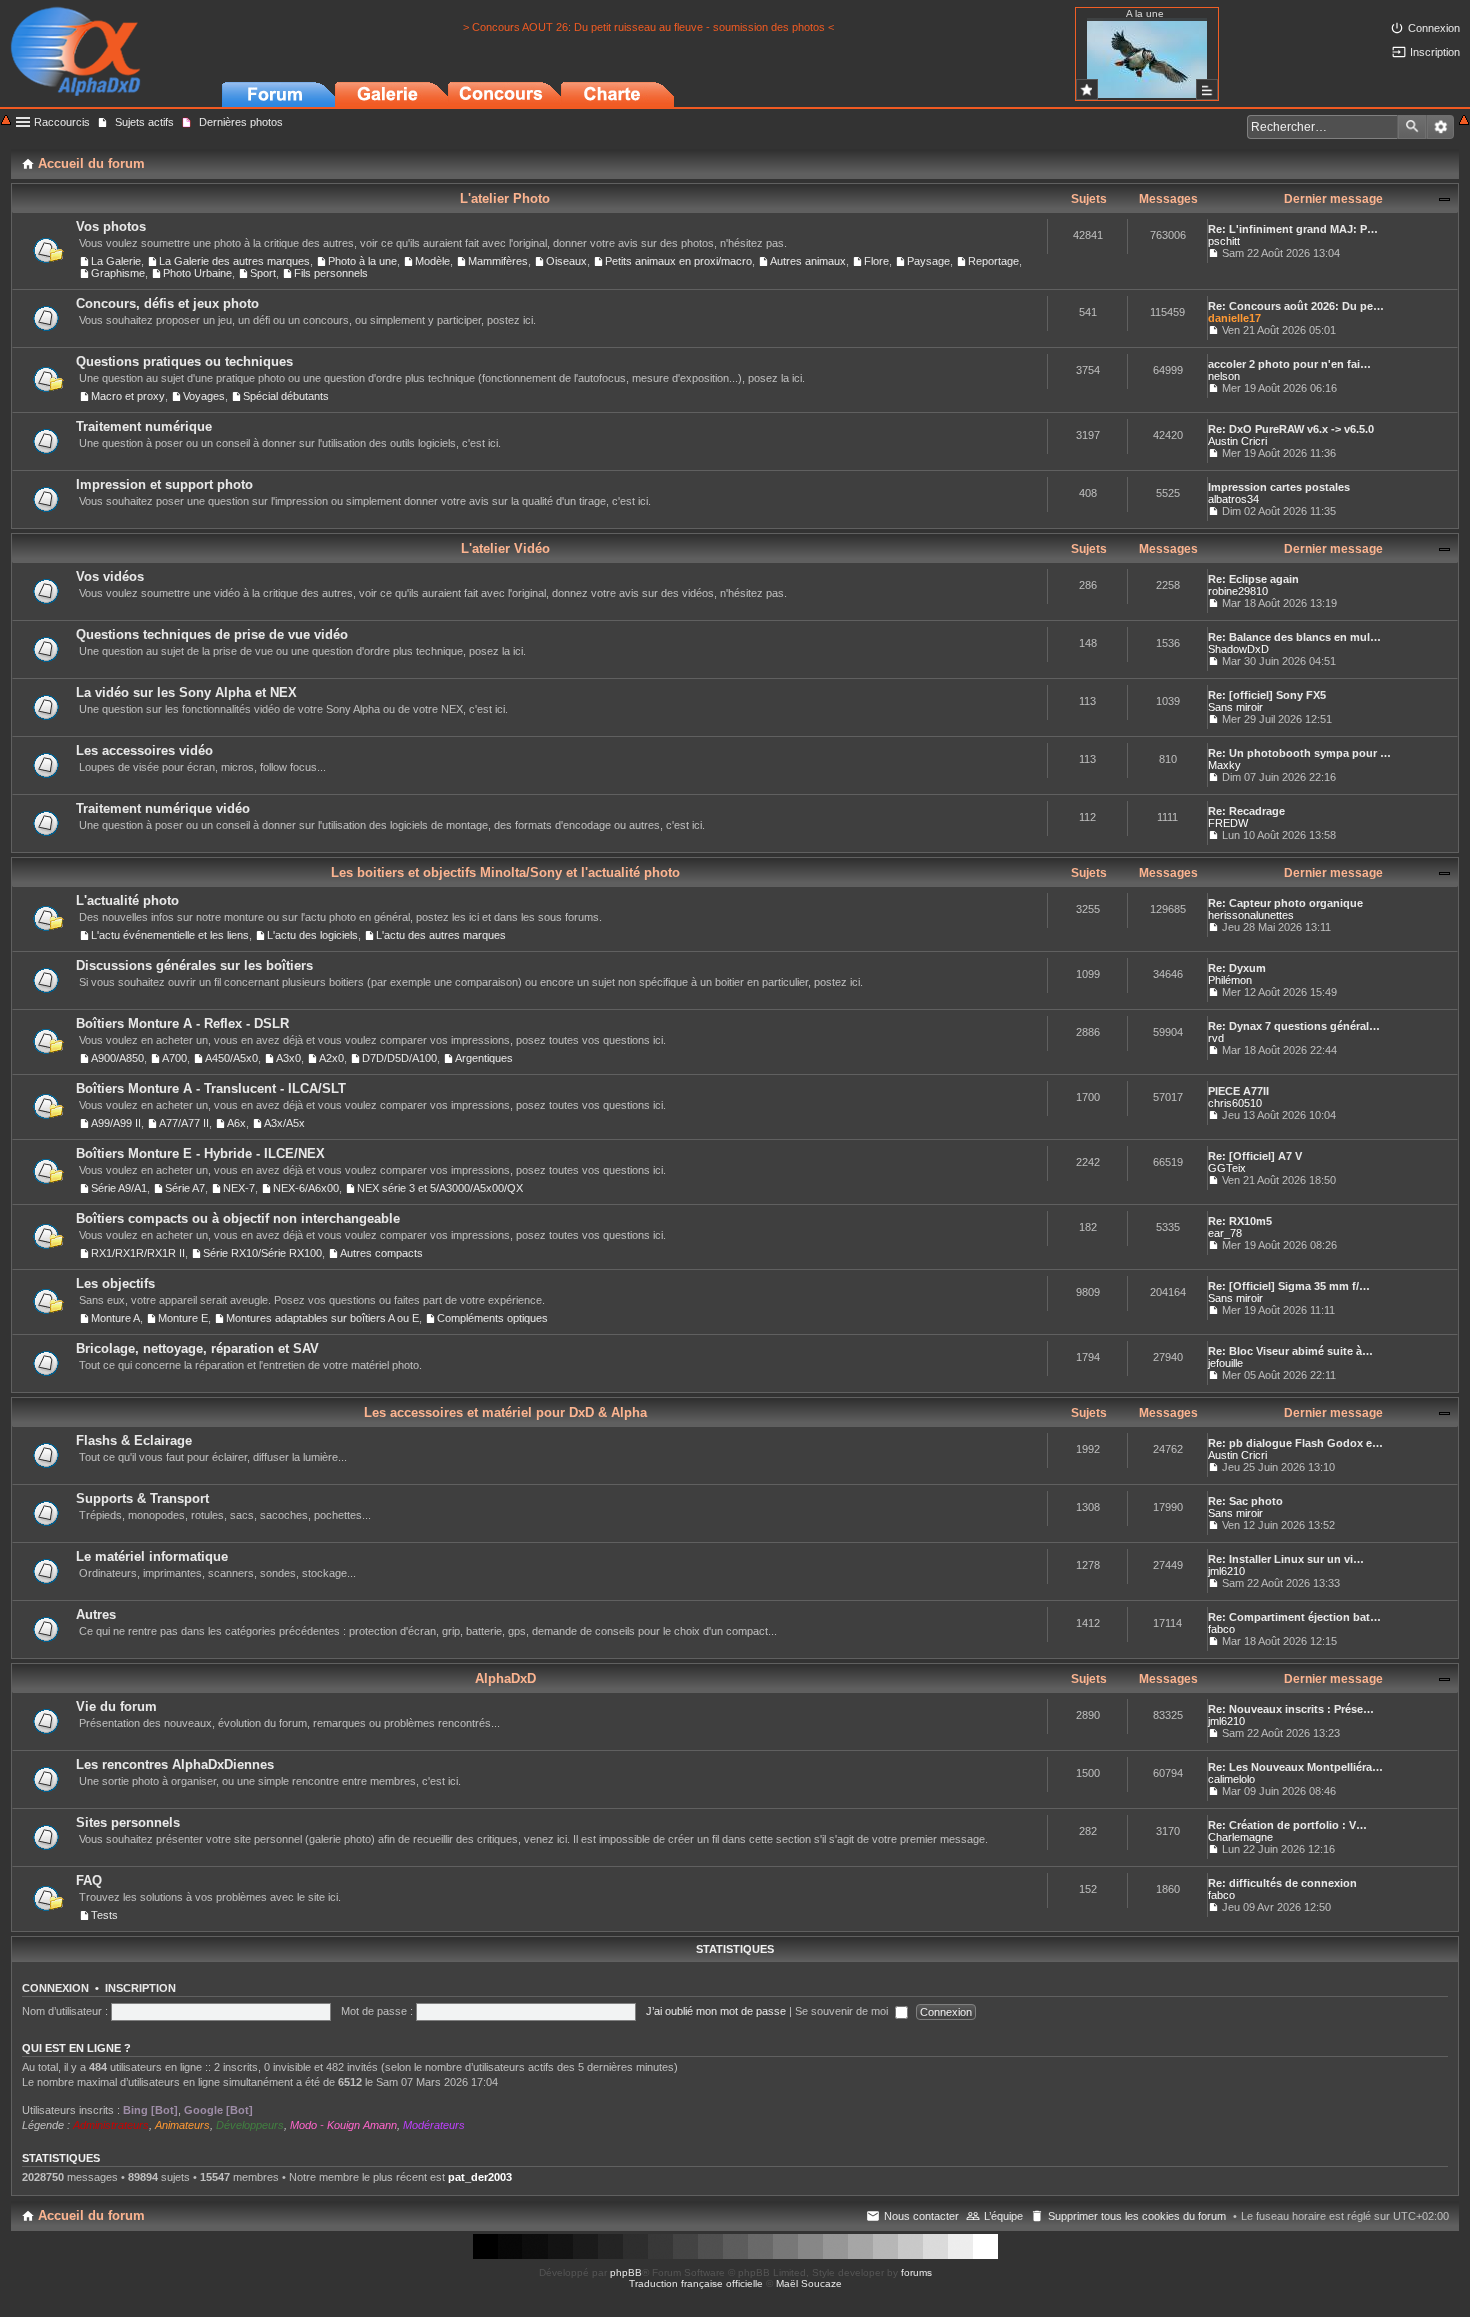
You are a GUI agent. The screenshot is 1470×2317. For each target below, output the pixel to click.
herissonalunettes (1251, 915)
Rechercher (1412, 127)
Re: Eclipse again (1253, 579)
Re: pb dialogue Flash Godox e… (1295, 1443)
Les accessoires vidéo (144, 750)
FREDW (1228, 823)
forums (916, 2272)
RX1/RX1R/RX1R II (138, 1253)
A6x (236, 1123)
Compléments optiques (492, 1318)
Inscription (140, 1988)
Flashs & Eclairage (134, 1440)
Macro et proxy (128, 396)
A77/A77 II (184, 1123)
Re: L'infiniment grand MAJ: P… (1293, 229)
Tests (104, 1915)
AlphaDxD (505, 1678)
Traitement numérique (144, 426)
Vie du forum (116, 1706)
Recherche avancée (1440, 127)
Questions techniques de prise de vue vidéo (212, 634)
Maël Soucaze (809, 2283)
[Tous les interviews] (1207, 89)
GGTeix (1227, 1168)
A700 (174, 1058)
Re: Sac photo (1245, 1501)
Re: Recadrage (1246, 811)
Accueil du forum (91, 2215)
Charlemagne (1240, 1837)
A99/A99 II (116, 1123)
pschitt (1224, 241)
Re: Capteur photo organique (1285, 903)
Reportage (993, 261)
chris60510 (1235, 1103)
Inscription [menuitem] (1435, 52)
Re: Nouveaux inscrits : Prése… (1291, 1709)
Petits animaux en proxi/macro (678, 261)
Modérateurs (434, 2125)
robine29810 (1238, 591)
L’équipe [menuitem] (1003, 2216)
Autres (96, 1614)
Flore (876, 261)
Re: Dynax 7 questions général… (1294, 1026)
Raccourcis (62, 122)
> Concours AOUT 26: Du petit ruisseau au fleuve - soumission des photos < (648, 27)
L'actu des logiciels (312, 935)
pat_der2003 (480, 2177)
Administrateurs (111, 2125)
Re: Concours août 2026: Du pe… (1296, 306)
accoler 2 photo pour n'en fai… (1289, 364)
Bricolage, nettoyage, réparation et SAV (197, 1348)
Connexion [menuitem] (1434, 28)
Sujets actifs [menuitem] (144, 122)
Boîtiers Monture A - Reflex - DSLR (182, 1023)
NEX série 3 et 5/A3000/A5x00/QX (440, 1188)
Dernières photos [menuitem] (241, 122)
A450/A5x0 (231, 1058)
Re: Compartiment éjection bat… (1294, 1617)
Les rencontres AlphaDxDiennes (175, 1764)
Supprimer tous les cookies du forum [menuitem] (1137, 2216)
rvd (1216, 1038)
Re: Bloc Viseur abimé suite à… (1290, 1351)
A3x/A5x (284, 1123)
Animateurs (182, 2125)
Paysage (928, 261)
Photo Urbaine (197, 273)
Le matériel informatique (152, 1556)
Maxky (1224, 765)
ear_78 (1225, 1233)
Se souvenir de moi (843, 2011)
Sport (263, 273)
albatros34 (1233, 499)
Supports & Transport (142, 1498)
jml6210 (1226, 1571)
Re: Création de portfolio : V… (1287, 1825)
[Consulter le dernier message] (1213, 253)
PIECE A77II (1238, 1091)
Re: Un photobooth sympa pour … (1299, 753)
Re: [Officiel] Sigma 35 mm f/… (1289, 1286)
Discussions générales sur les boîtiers (194, 965)
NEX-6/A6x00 (306, 1188)
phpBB (626, 2272)
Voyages (204, 396)
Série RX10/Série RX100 (262, 1253)
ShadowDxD (1238, 649)
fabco (1221, 1629)
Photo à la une (362, 261)
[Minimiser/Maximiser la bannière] (1464, 121)
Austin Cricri (1237, 441)
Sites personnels (128, 1822)
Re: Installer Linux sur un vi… (1286, 1559)
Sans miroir (1235, 707)
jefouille (1225, 1363)
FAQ (89, 1880)
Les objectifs (115, 1283)
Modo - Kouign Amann (343, 2125)
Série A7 (185, 1188)
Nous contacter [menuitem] (921, 2216)
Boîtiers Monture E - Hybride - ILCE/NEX (200, 1153)
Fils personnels (331, 273)
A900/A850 (117, 1058)
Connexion (55, 1988)
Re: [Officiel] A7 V (1255, 1156)
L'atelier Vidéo (505, 548)
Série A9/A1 (119, 1188)
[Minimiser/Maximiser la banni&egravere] (6, 121)
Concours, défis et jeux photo (167, 303)
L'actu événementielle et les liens (170, 935)
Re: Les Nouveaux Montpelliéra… (1295, 1767)
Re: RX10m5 (1240, 1221)
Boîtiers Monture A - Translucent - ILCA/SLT (211, 1088)
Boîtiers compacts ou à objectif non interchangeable (238, 1218)
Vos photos (111, 226)
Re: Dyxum (1237, 968)
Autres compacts (381, 1253)
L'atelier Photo (505, 198)
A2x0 (331, 1058)
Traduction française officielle (696, 2283)
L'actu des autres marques (441, 935)
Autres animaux (808, 261)
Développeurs (250, 2125)
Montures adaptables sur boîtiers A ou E (322, 1318)
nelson (1224, 376)
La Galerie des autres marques (234, 261)
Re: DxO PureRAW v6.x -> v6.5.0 (1291, 429)
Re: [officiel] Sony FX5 (1267, 695)
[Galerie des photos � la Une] (1087, 89)
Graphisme (118, 273)
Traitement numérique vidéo (163, 808)
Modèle (432, 261)
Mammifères (498, 261)
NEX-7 (239, 1188)
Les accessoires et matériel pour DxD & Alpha (505, 1412)
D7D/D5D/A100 (399, 1058)
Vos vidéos (110, 576)
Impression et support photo (164, 484)
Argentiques (484, 1058)
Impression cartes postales (1279, 487)
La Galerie (116, 261)
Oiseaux (566, 261)
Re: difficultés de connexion (1282, 1883)
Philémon (1230, 980)
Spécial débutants (286, 396)
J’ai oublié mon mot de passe (716, 2011)
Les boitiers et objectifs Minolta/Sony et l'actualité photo (505, 872)
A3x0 (288, 1058)
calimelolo (1231, 1779)
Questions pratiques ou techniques (184, 361)
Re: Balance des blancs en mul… (1294, 637)
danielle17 (1234, 318)
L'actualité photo (127, 900)
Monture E (183, 1318)
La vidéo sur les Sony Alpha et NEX (186, 692)
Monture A (115, 1318)
